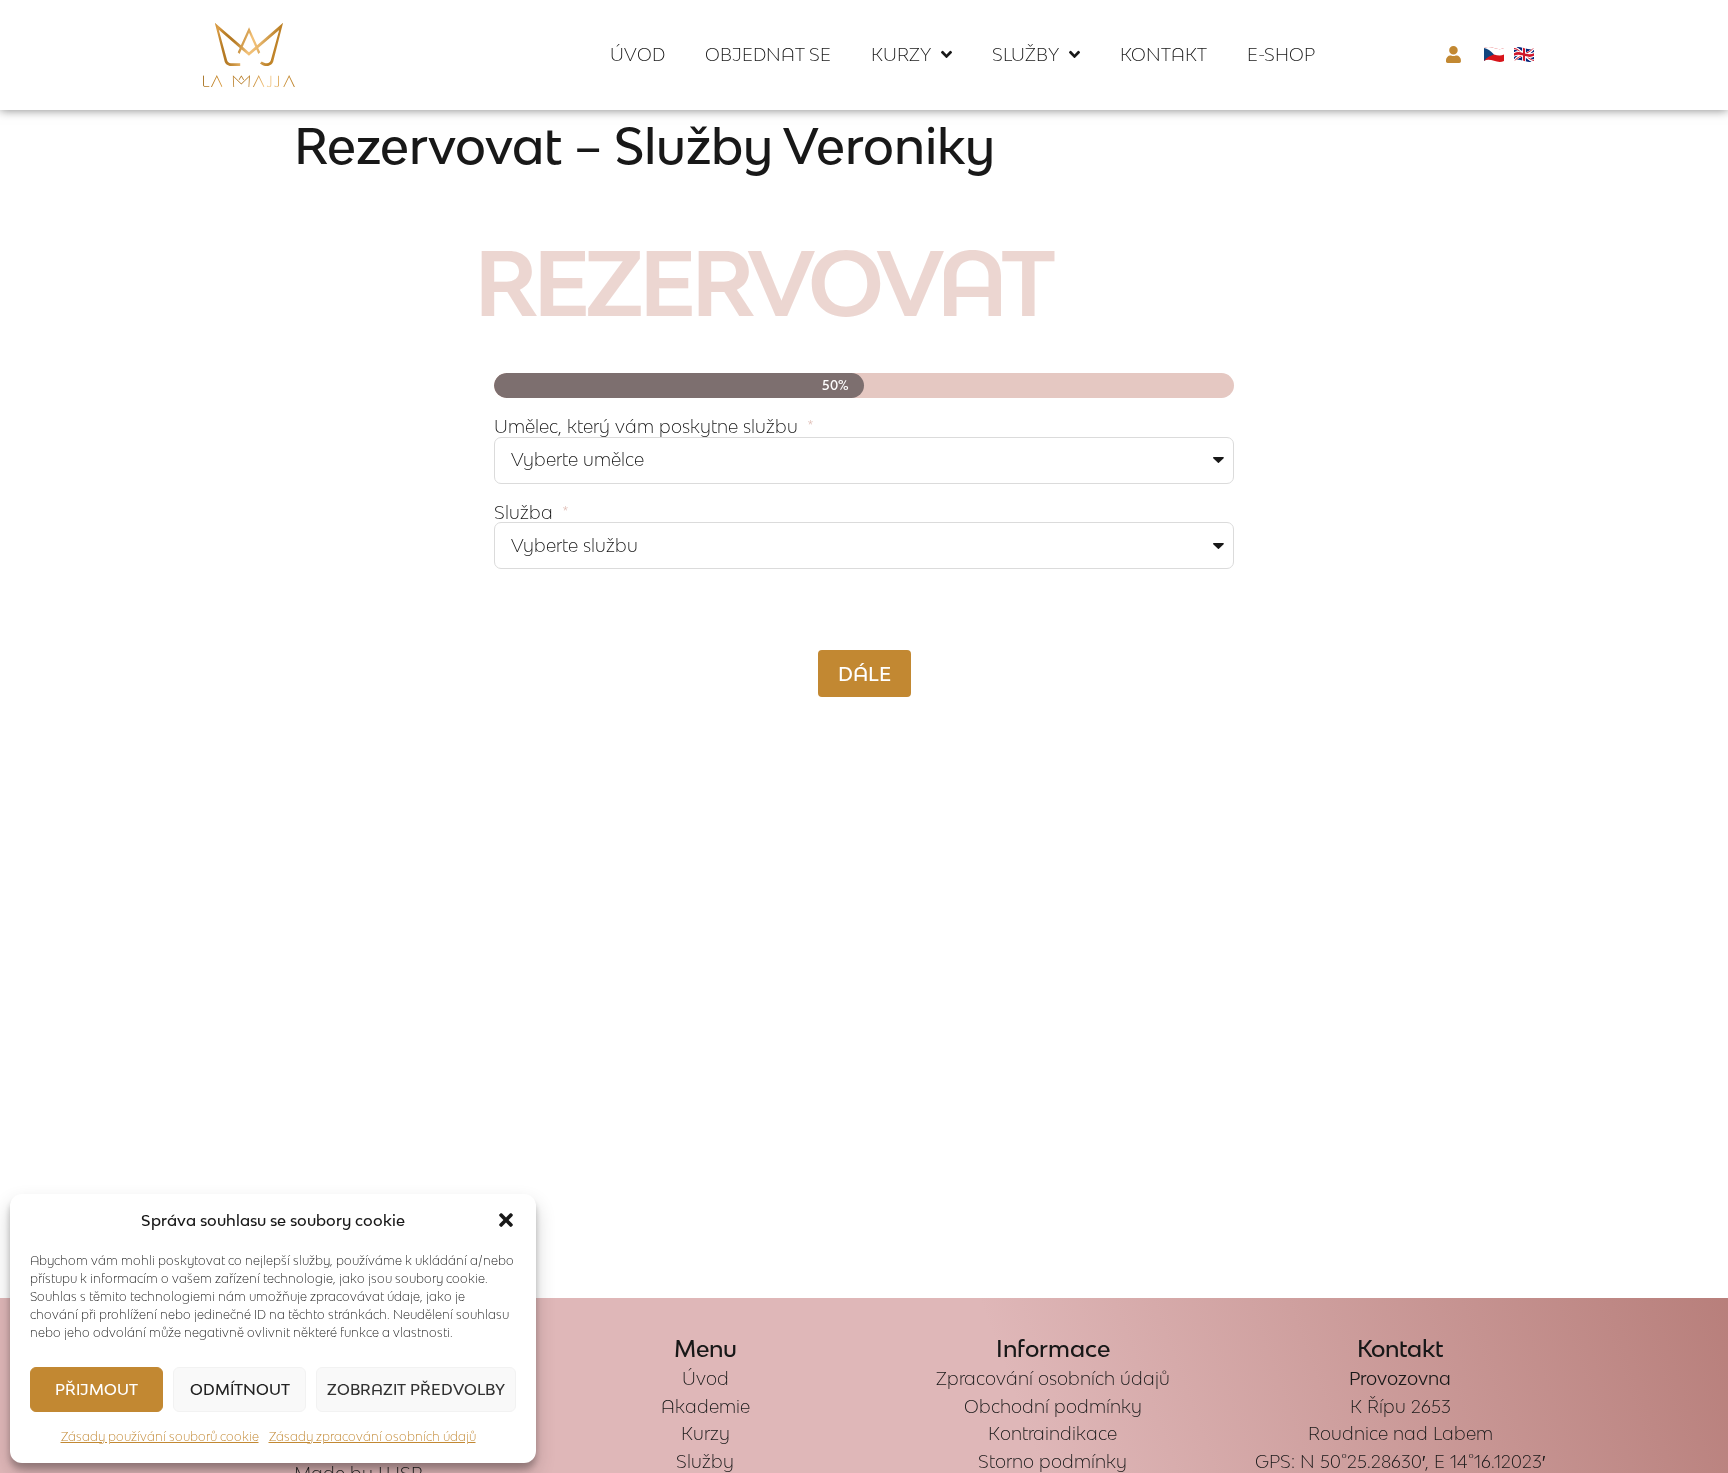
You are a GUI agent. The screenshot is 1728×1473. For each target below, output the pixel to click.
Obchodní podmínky (1053, 1406)
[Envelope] (34, 737)
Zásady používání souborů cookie (160, 1436)
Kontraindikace (1052, 1433)
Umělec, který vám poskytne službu (648, 427)
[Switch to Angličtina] (1524, 53)
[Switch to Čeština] (1494, 53)
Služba (526, 513)
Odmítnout (240, 1389)
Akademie (705, 1406)
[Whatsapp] (34, 780)
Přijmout (96, 1389)
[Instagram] (34, 651)
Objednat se (768, 54)
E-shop (1281, 54)
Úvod (637, 54)
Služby (1025, 54)
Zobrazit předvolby (416, 1389)
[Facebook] (34, 694)
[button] (506, 1220)
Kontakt (1163, 54)
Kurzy (901, 54)
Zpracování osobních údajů (1053, 1378)
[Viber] (34, 823)
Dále (864, 673)
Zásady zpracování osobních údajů (372, 1436)
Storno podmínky (1052, 1461)
